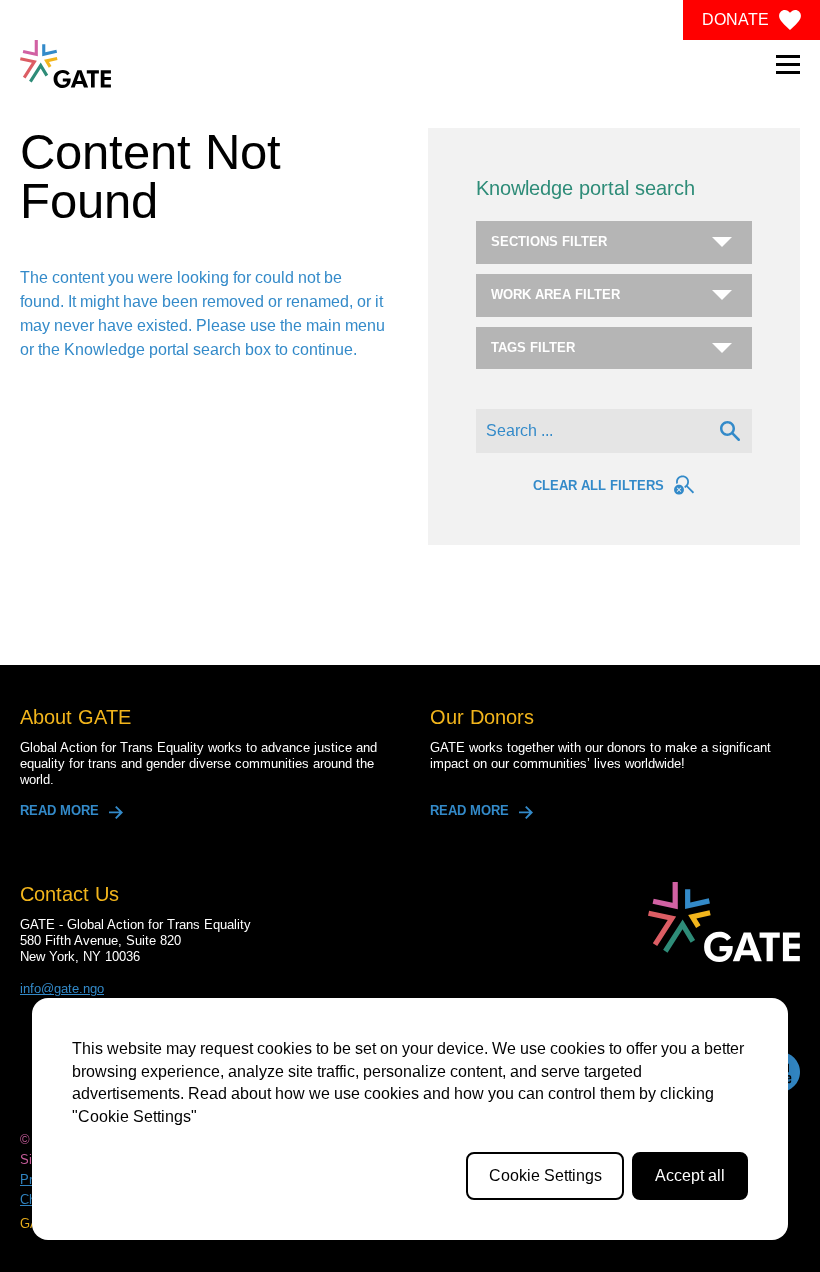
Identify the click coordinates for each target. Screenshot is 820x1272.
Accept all (690, 1175)
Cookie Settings (545, 1175)
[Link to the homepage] (65, 64)
